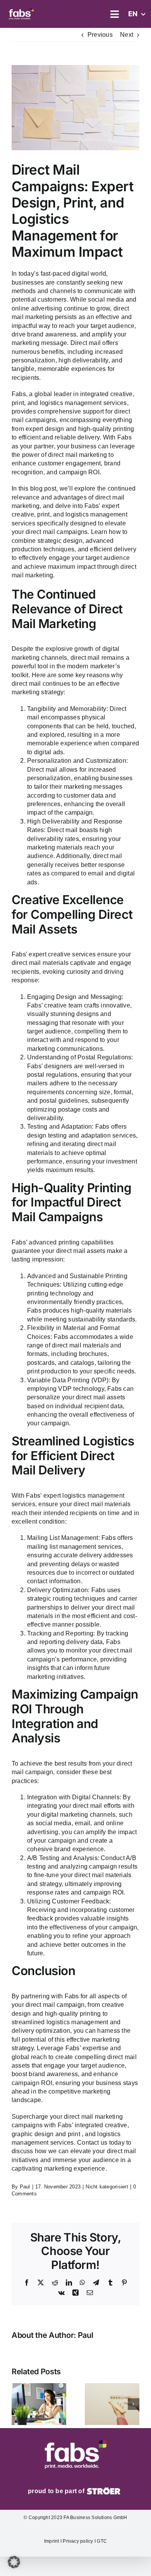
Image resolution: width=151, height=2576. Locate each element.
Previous (100, 35)
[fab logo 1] (21, 9)
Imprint (52, 2541)
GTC (101, 2541)
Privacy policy (79, 2541)
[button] (17, 2404)
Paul (25, 2187)
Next (127, 35)
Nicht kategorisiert (107, 2187)
